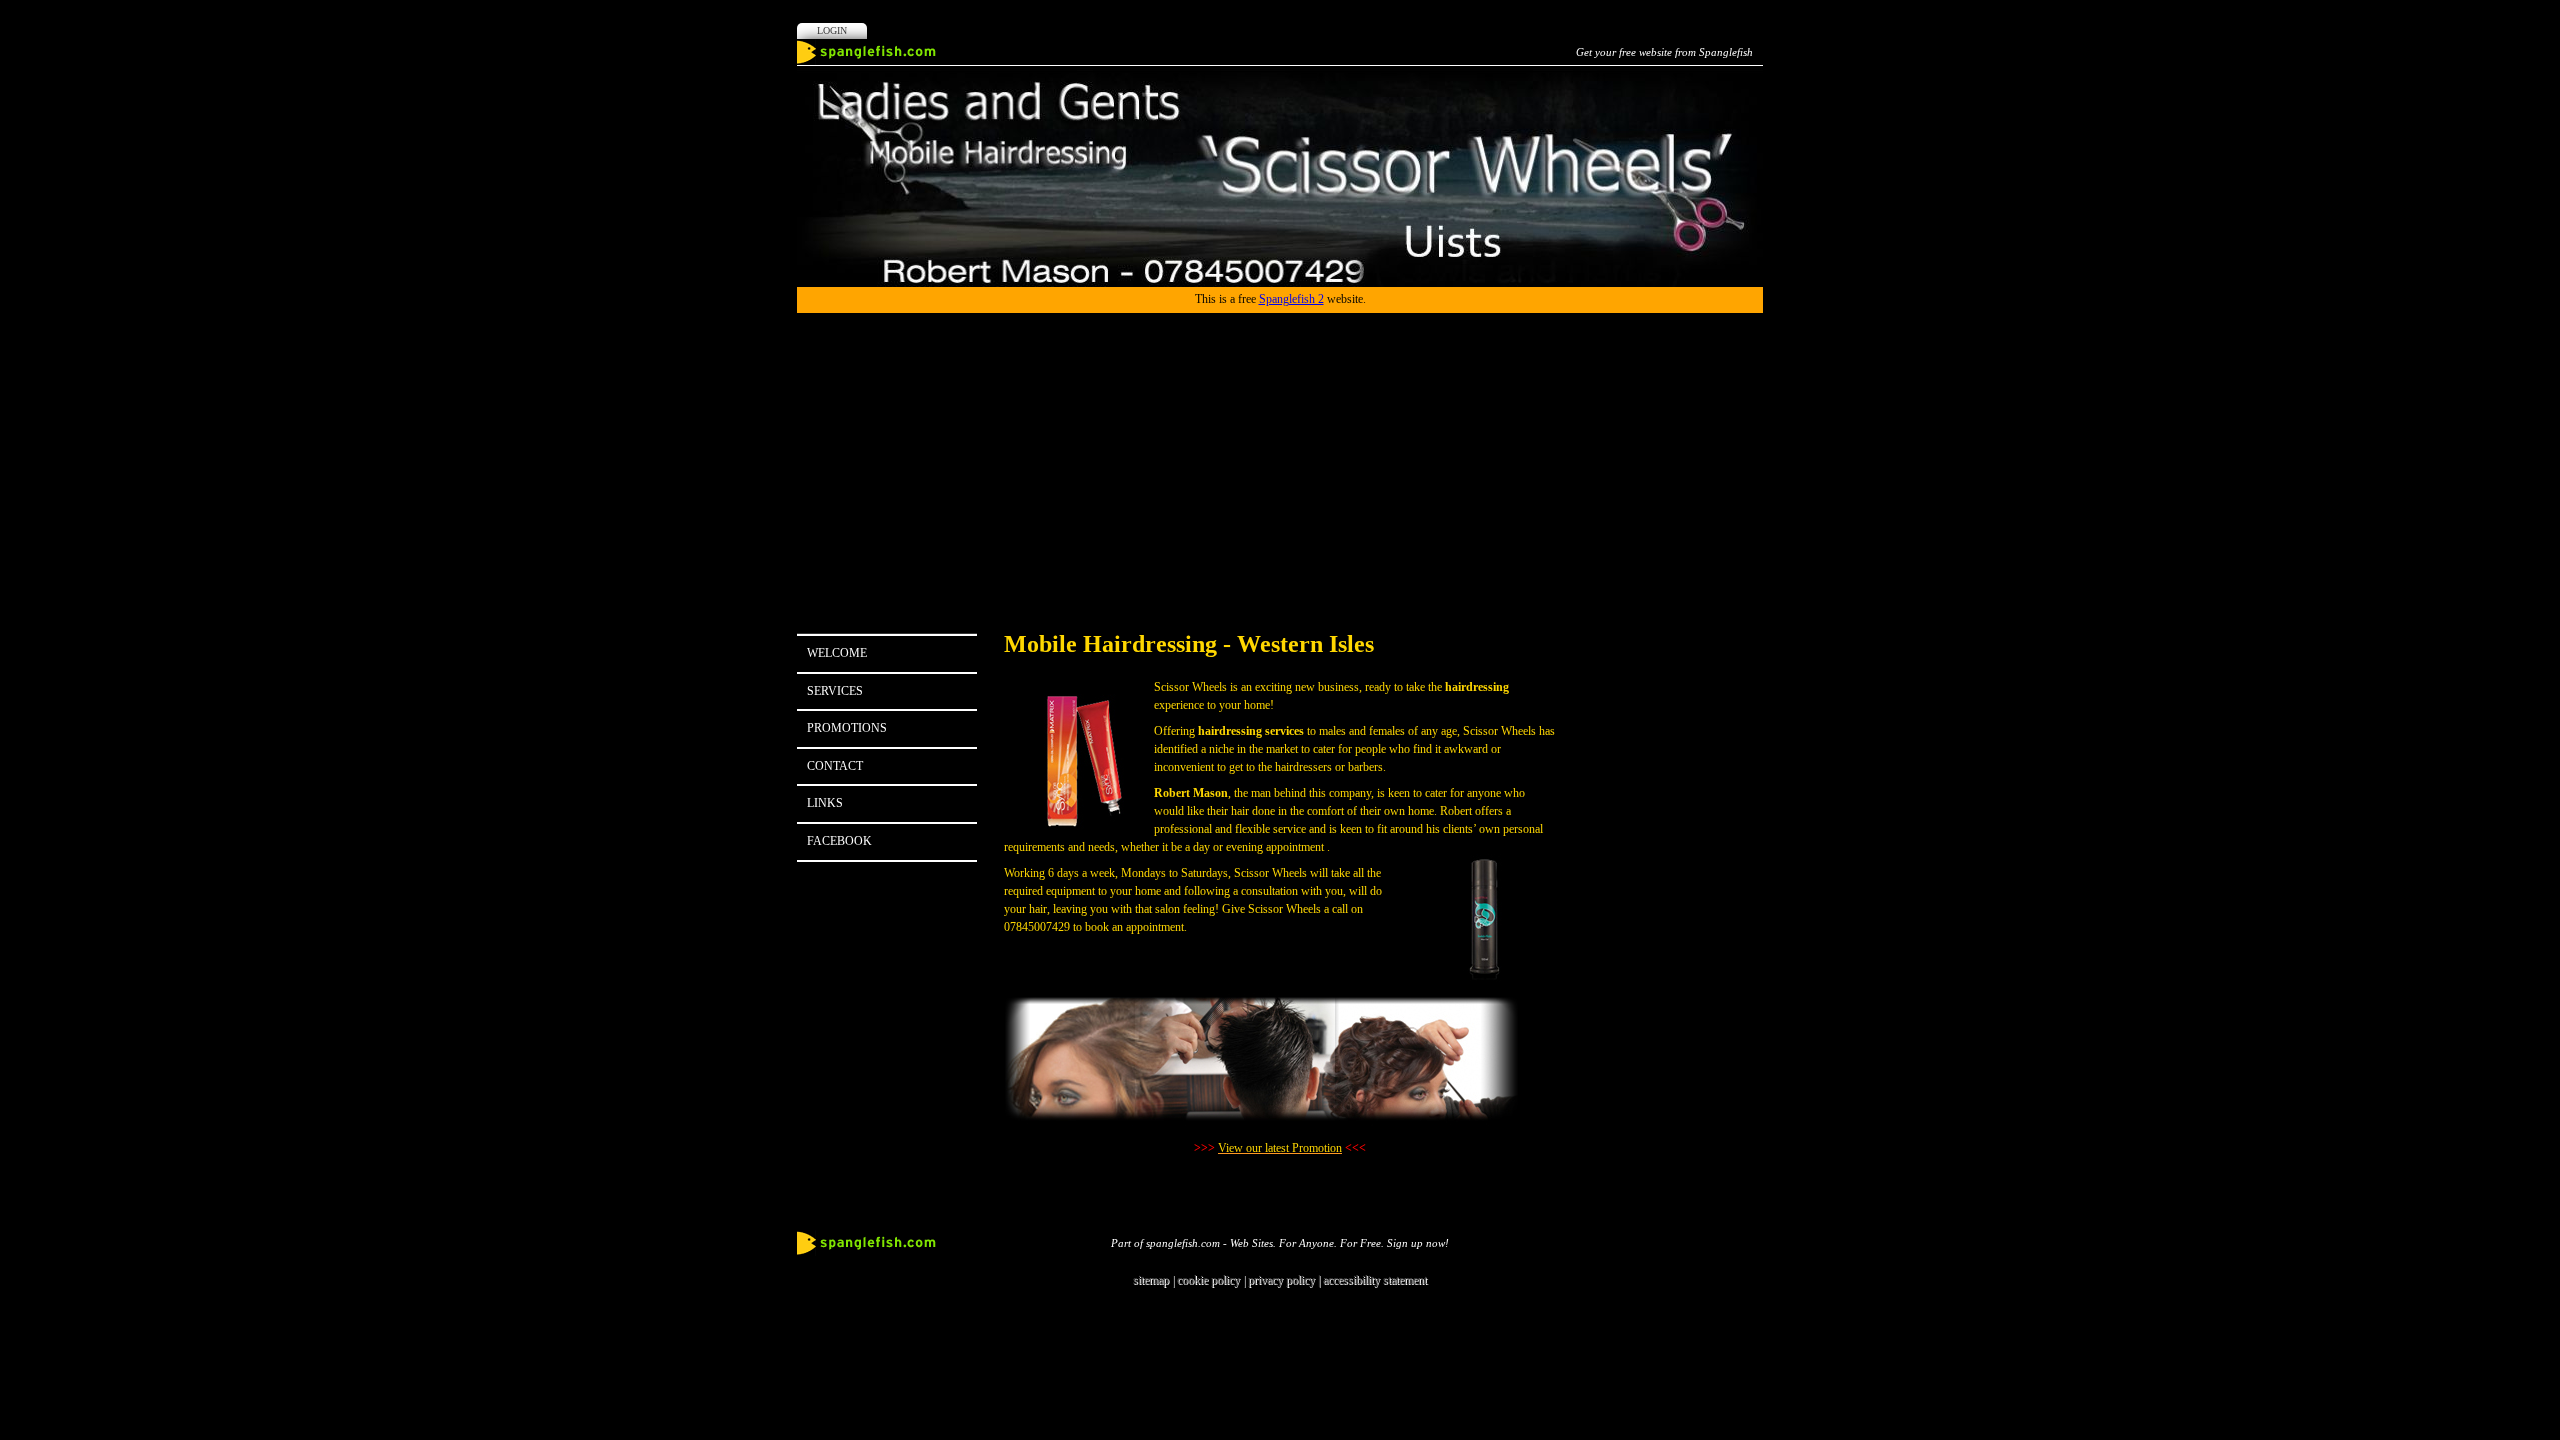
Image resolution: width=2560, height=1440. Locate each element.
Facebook (839, 841)
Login (832, 30)
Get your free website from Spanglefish (1664, 52)
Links (825, 803)
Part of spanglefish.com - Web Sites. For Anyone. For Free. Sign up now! (1280, 1243)
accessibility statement (1375, 1280)
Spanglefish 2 (1291, 299)
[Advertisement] (1280, 463)
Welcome (837, 653)
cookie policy (1208, 1280)
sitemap (1151, 1280)
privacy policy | (1285, 1280)
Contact (835, 766)
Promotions (847, 728)
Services (835, 691)
